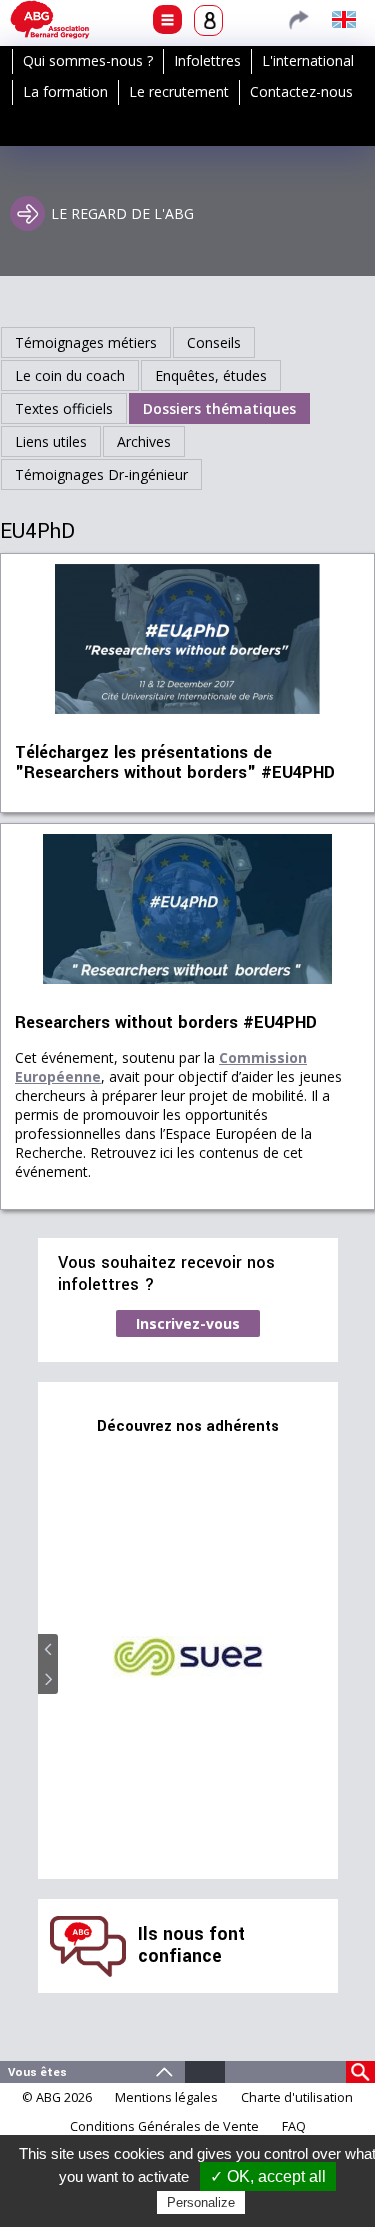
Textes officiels (64, 408)
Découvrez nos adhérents (188, 1426)
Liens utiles (51, 441)
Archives (144, 441)
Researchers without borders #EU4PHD (166, 1023)
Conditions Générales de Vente (164, 2126)
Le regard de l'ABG (122, 213)
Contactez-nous (301, 91)
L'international (308, 60)
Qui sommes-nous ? (88, 60)
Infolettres (207, 60)
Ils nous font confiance (191, 1945)
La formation (65, 91)
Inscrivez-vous (188, 1323)
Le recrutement (179, 91)
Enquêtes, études (211, 375)
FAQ (294, 2126)
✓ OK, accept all (268, 2176)
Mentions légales (166, 2097)
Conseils (214, 342)
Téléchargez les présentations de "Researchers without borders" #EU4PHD (175, 763)
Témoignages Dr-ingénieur (101, 474)
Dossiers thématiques (219, 408)
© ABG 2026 (57, 2097)
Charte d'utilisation (297, 2097)
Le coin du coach (70, 375)
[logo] (50, 19)
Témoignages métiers (86, 342)
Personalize (201, 2202)
